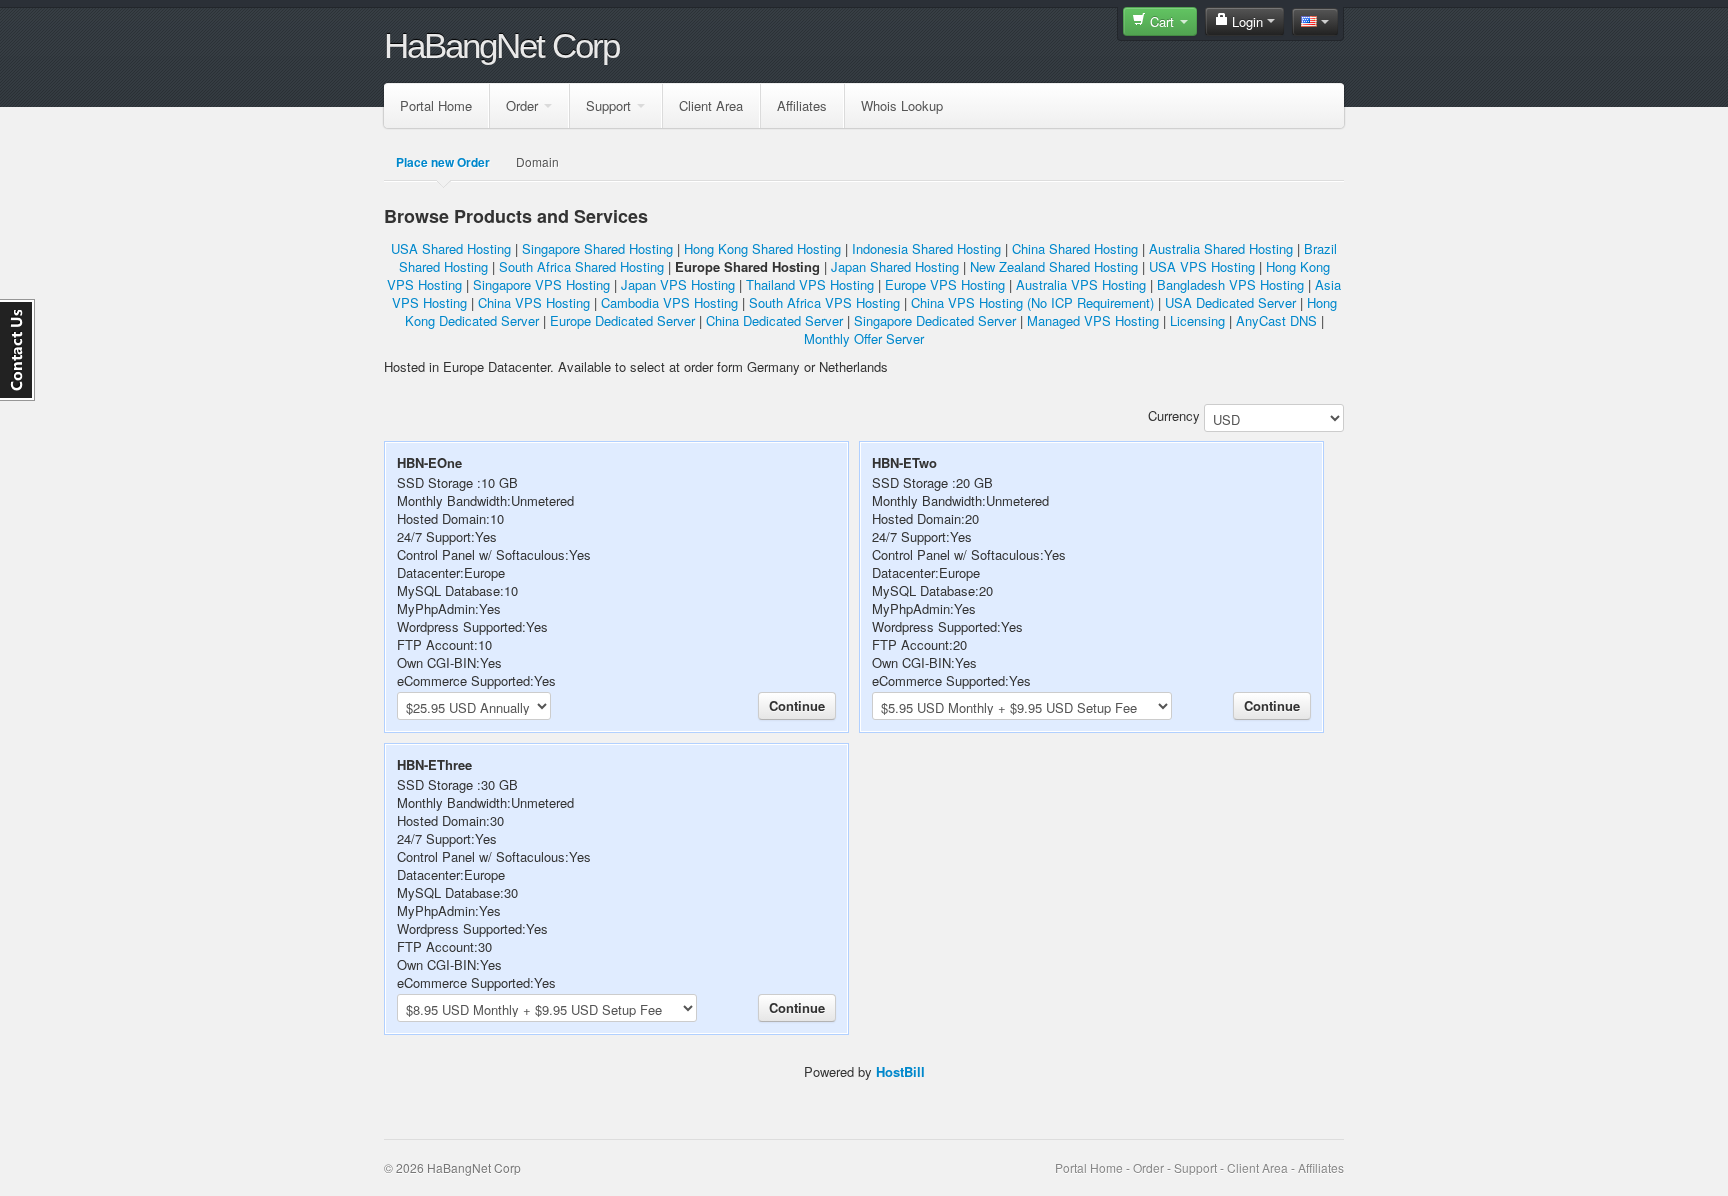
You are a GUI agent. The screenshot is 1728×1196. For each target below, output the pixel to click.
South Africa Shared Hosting (581, 266)
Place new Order (443, 162)
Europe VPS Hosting (945, 284)
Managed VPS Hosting (1093, 320)
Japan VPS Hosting (678, 284)
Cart (1162, 21)
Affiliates (802, 105)
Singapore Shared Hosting (597, 248)
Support (608, 105)
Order (522, 105)
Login (1247, 21)
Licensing (1197, 320)
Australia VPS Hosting (1081, 284)
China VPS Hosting (534, 302)
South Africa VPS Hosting (824, 302)
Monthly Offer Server (864, 338)
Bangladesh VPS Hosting (1230, 284)
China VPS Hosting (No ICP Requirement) (1032, 302)
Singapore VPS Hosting (541, 284)
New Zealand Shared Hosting (1054, 266)
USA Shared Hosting (451, 248)
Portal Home (436, 105)
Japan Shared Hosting (895, 266)
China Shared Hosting (1075, 248)
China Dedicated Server (774, 320)
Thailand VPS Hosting (810, 284)
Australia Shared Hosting (1221, 248)
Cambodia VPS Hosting (669, 302)
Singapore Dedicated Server (935, 320)
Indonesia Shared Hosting (926, 248)
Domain (537, 161)
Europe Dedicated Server (622, 320)
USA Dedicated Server (1230, 302)
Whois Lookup (902, 105)
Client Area (711, 105)
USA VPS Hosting (1202, 266)
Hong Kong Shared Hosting (762, 248)
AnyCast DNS (1276, 320)
